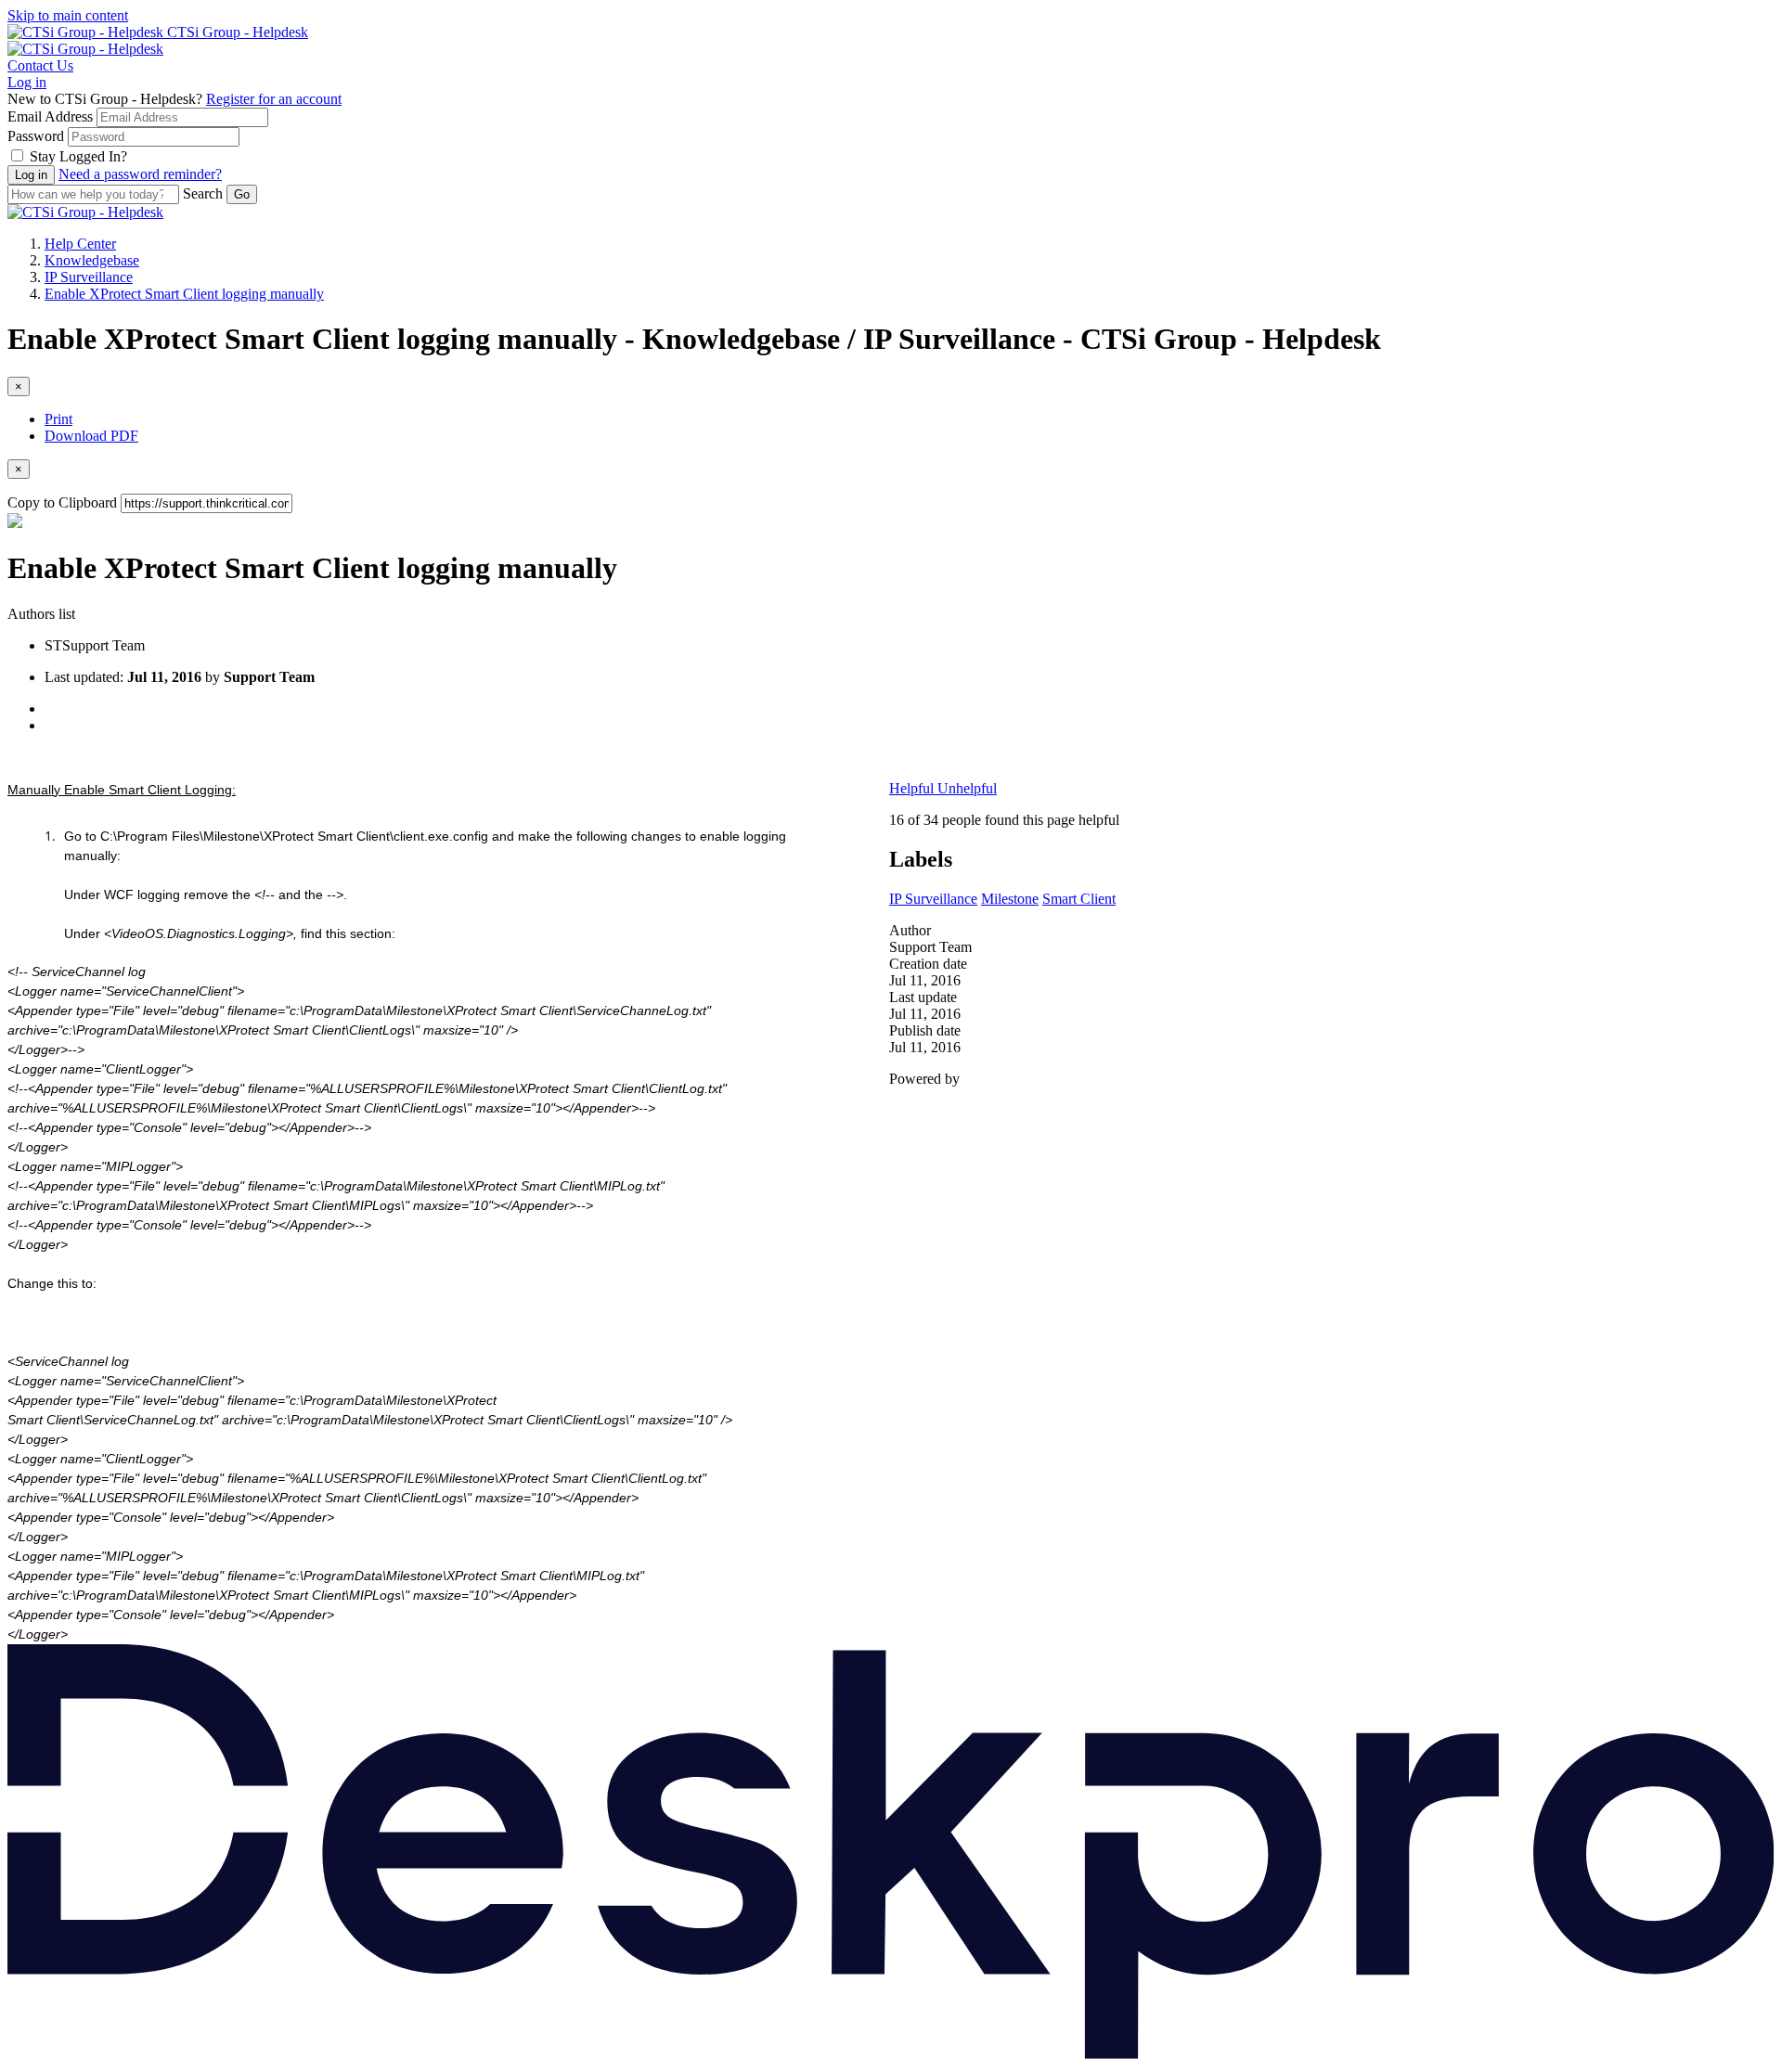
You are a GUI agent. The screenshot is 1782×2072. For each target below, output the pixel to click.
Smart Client (1079, 899)
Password (36, 136)
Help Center (80, 244)
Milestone (1010, 899)
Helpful (913, 788)
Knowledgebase (92, 260)
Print (58, 419)
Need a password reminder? (140, 174)
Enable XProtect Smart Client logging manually (184, 294)
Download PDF (91, 436)
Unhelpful (967, 788)
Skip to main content (68, 15)
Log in (27, 82)
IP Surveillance (89, 277)
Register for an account (274, 99)
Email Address (50, 116)
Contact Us (40, 65)
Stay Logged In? (78, 156)
